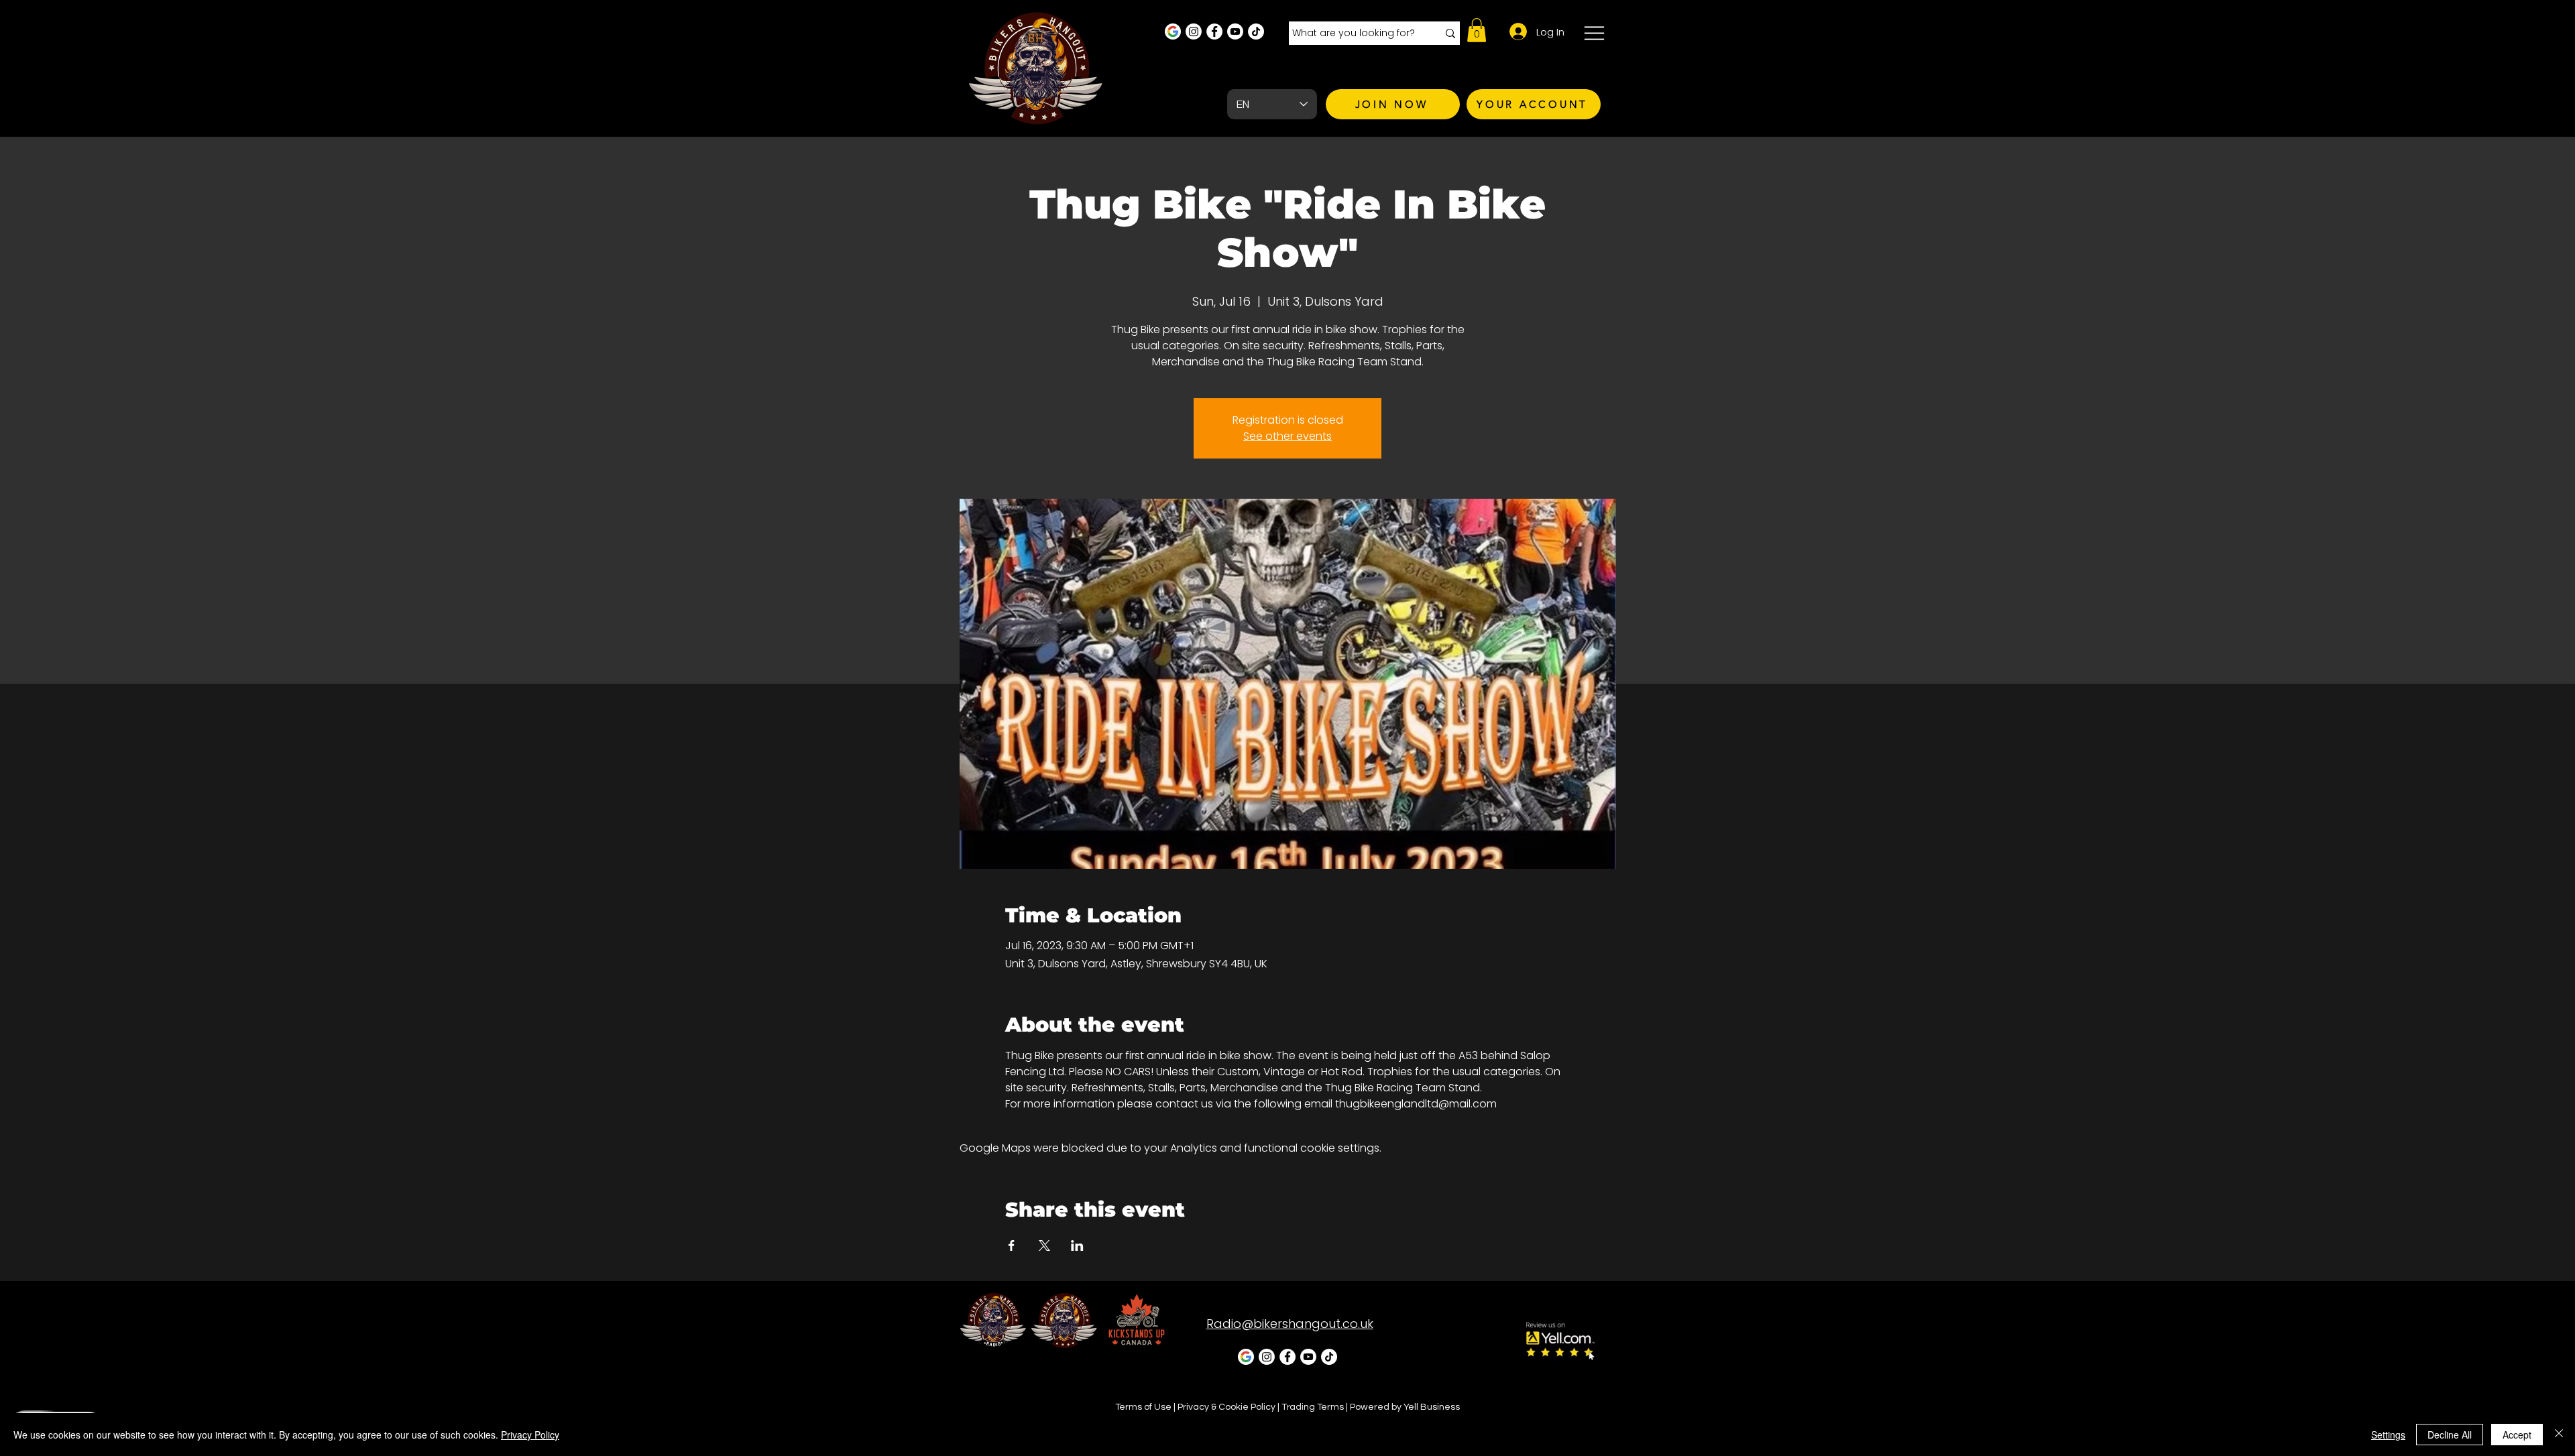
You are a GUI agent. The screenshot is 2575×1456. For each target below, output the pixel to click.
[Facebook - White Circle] (1214, 32)
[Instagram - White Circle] (1194, 32)
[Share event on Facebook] (1012, 1246)
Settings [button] (2388, 1435)
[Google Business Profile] (1173, 32)
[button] (1477, 30)
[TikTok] (1256, 32)
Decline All (2450, 1435)
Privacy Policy (530, 1435)
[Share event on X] (1044, 1246)
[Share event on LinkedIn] (1077, 1246)
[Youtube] (1235, 32)
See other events (1287, 436)
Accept (2517, 1435)
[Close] (2559, 1435)
